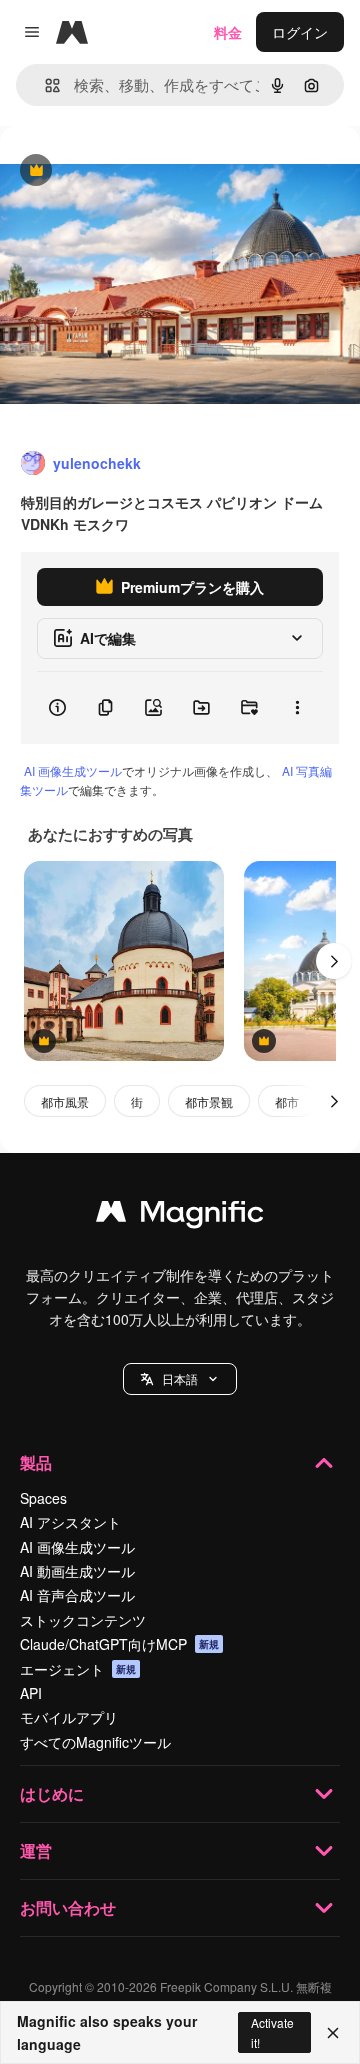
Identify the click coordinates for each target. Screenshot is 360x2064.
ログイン (300, 32)
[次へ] (334, 961)
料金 (228, 32)
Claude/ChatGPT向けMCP (119, 1644)
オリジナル (137, 171)
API (31, 1693)
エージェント (78, 1669)
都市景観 (209, 1101)
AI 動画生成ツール (77, 1571)
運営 (36, 1850)
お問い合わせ (68, 1907)
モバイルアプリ (69, 1717)
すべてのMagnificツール (95, 1742)
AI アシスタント (70, 1522)
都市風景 (65, 1101)
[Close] (333, 2033)
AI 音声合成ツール (77, 1595)
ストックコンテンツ (83, 1620)
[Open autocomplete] (44, 85)
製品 (36, 1462)
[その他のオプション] (297, 708)
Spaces (43, 1498)
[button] (180, 1379)
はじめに (52, 1793)
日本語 (180, 1378)
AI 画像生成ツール (73, 770)
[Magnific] (180, 1216)
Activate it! (272, 2032)
